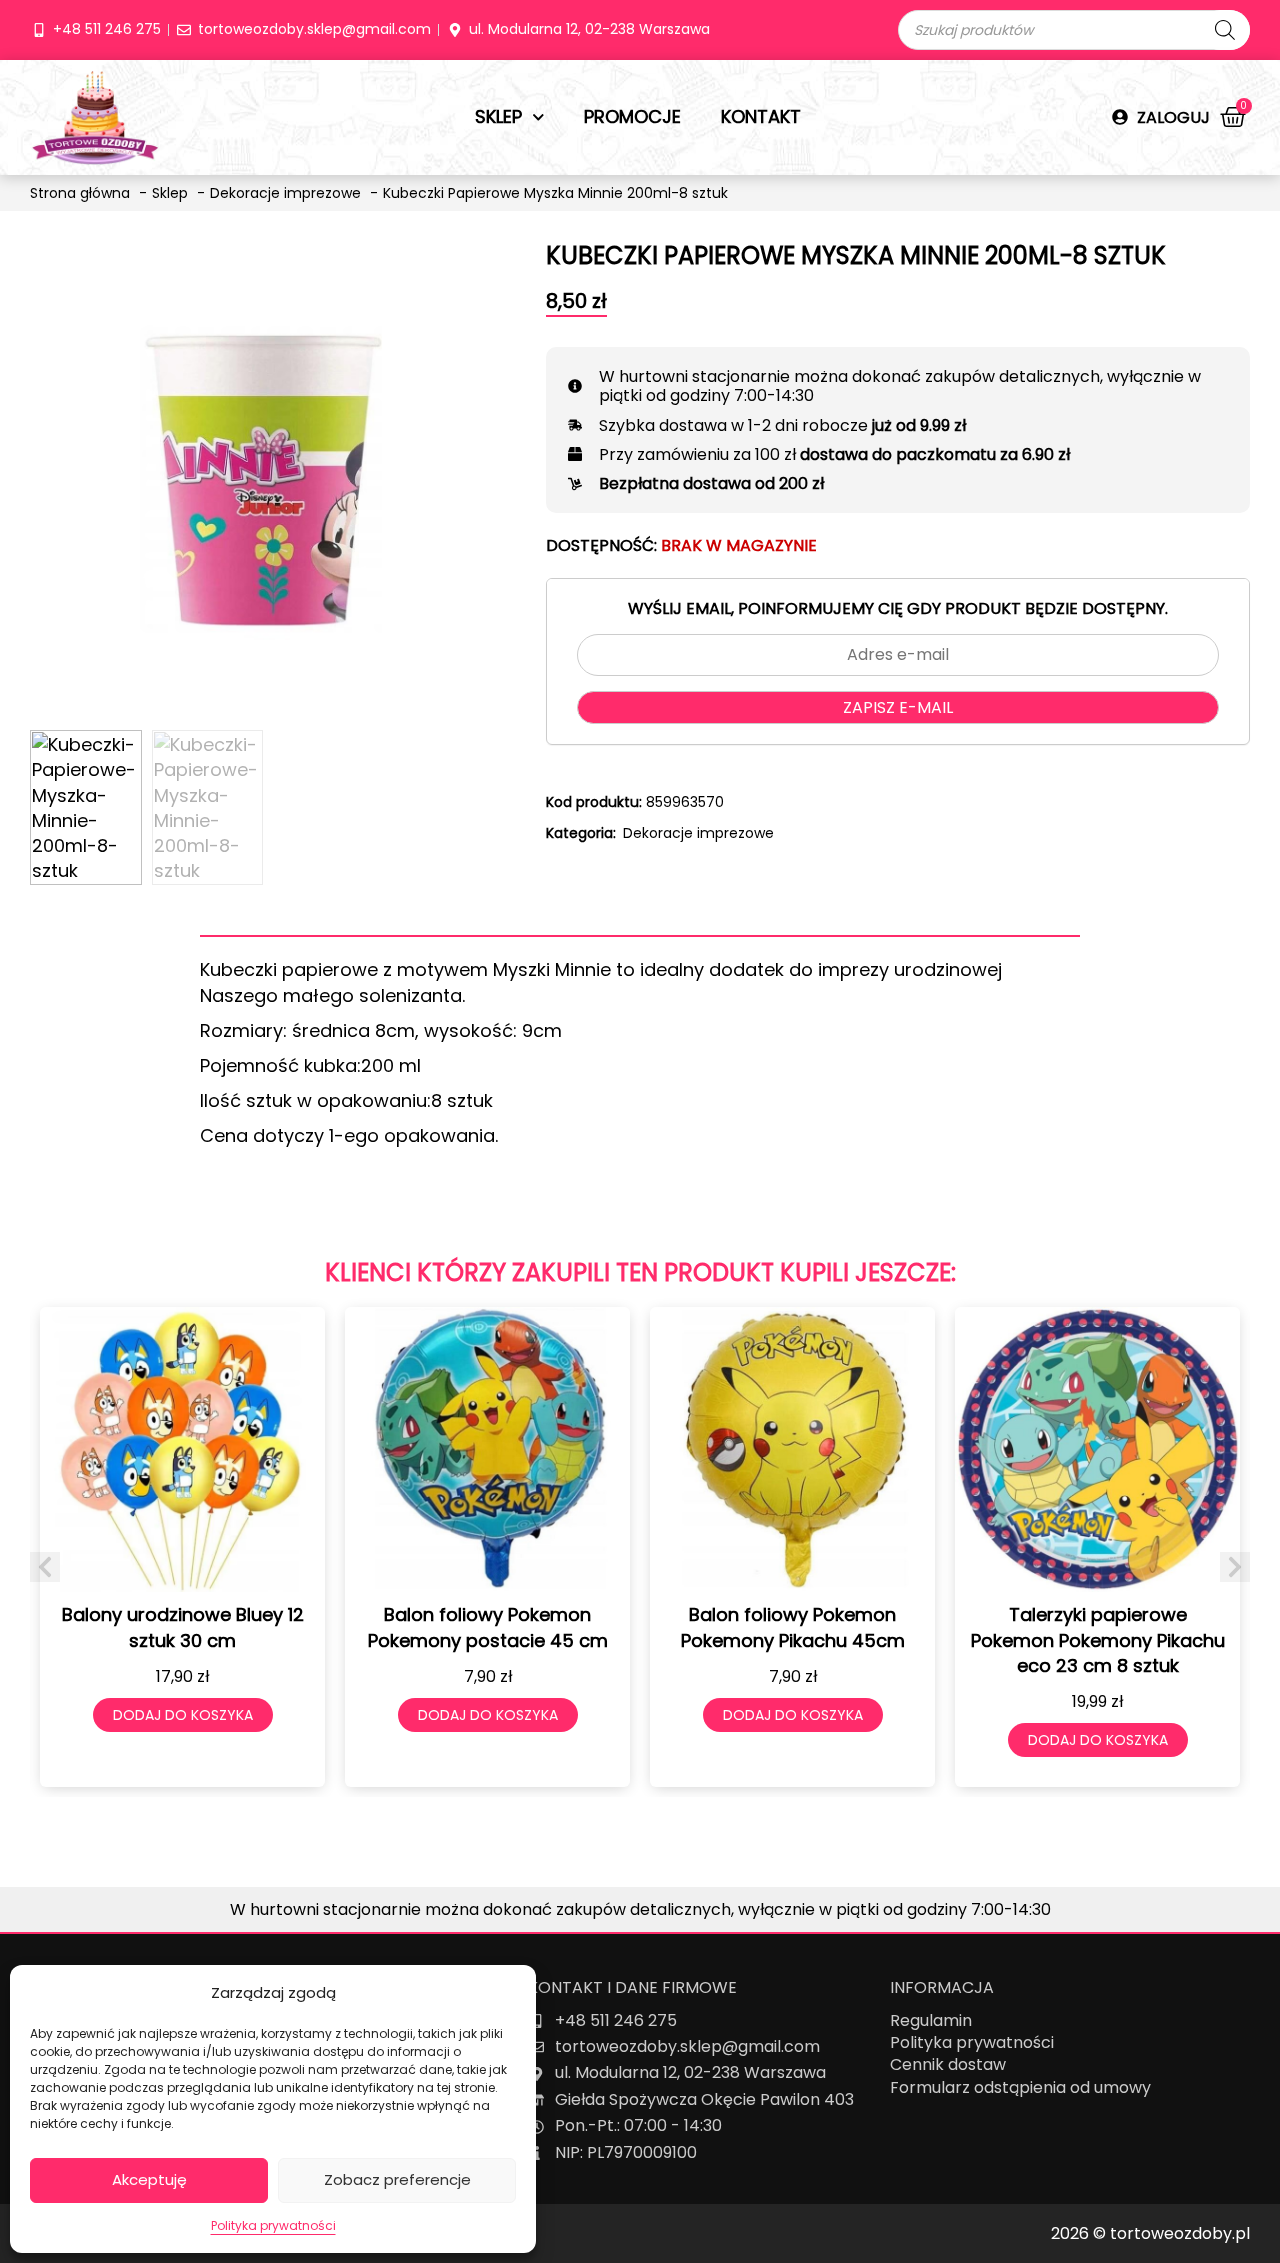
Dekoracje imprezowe (698, 833)
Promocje (632, 116)
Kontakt (761, 116)
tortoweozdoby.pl (1180, 2233)
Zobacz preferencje (397, 2179)
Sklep (498, 116)
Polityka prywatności (273, 2225)
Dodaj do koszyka (183, 1715)
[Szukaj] (1225, 30)
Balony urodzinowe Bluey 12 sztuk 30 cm (183, 1627)
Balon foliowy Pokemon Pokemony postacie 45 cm (488, 1627)
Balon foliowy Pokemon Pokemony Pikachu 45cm (793, 1627)
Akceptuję (149, 2179)
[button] (45, 1567)
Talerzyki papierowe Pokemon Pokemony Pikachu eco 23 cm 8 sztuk (1098, 1639)
